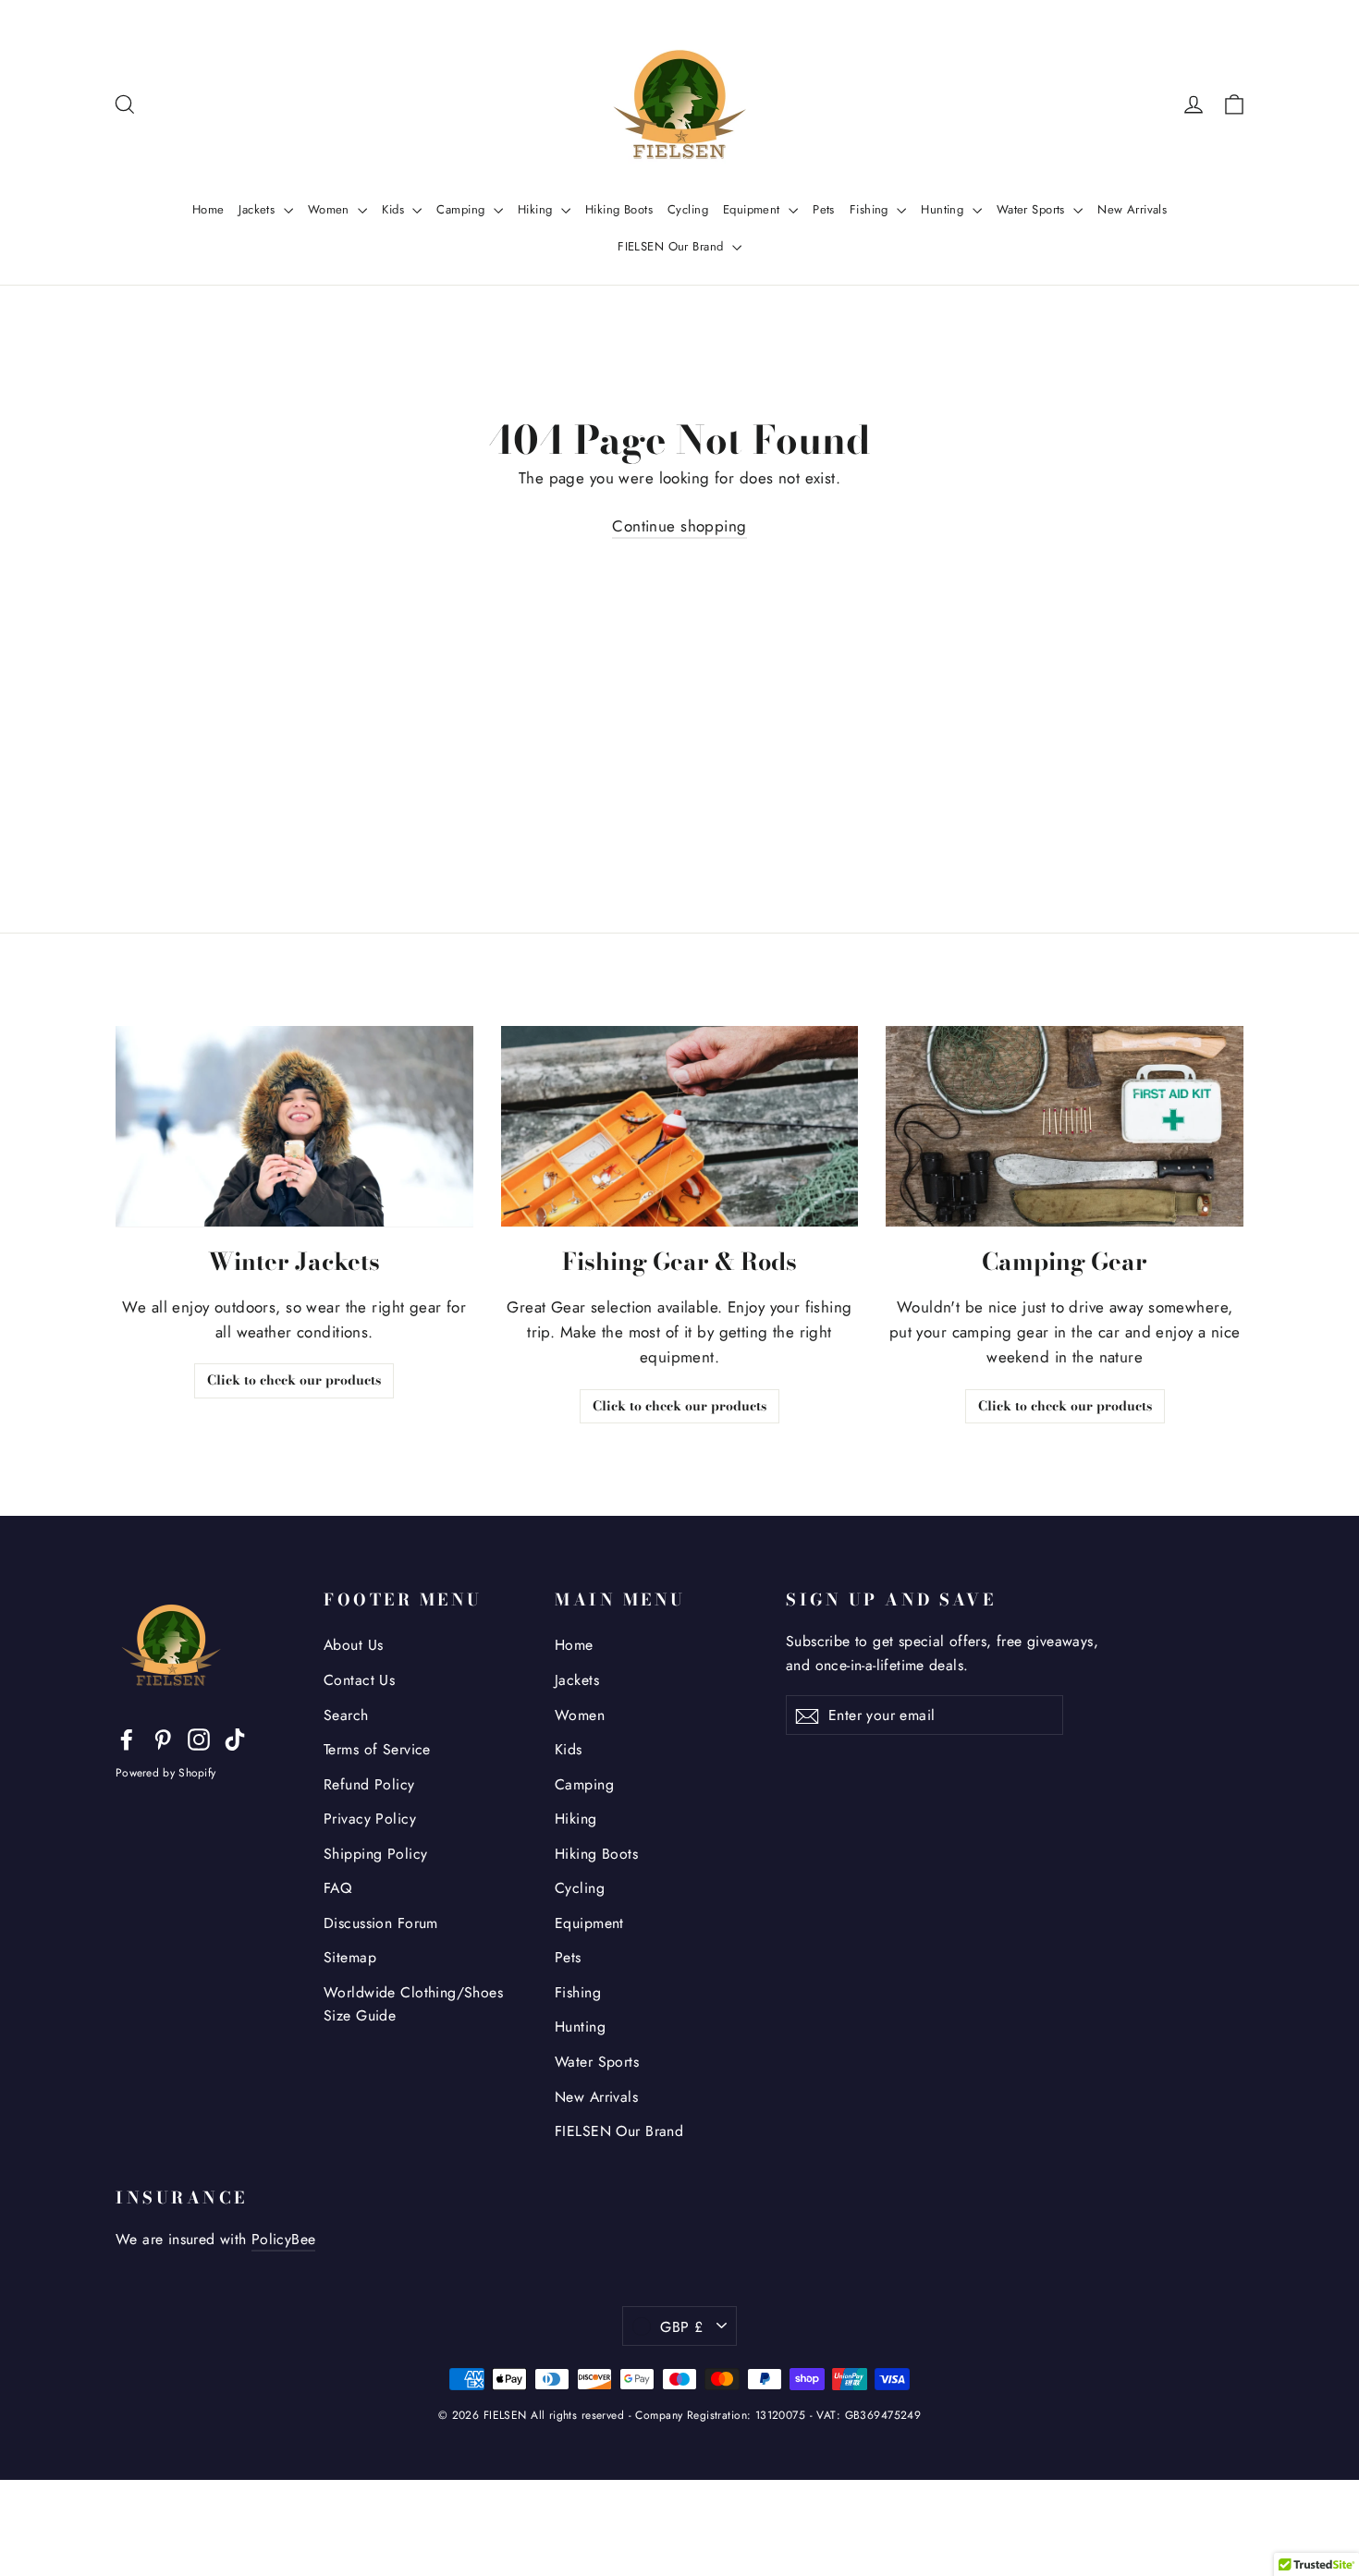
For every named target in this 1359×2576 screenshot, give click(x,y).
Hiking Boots (619, 209)
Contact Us (359, 1680)
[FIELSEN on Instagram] (199, 1738)
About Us (353, 1645)
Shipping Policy (375, 1854)
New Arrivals (1132, 209)
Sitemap (350, 1957)
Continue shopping (679, 526)
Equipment (753, 209)
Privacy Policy (370, 1819)
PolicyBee (284, 2239)
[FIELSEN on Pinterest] (163, 1738)
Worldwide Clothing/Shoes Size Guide (413, 2004)
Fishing (871, 209)
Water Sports (1033, 209)
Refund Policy (369, 1784)
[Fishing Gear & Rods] (680, 1126)
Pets (824, 209)
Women (331, 209)
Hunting (944, 209)
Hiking (537, 209)
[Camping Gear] (1065, 1126)
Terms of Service (377, 1749)
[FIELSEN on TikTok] (235, 1738)
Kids (395, 209)
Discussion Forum (381, 1923)
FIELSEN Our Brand (673, 246)
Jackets (258, 209)
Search (346, 1715)
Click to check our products (294, 1380)
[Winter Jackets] (294, 1126)
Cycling (688, 209)
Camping (462, 209)
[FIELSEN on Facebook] (127, 1738)
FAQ (337, 1888)
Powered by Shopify (165, 1773)
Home (208, 209)
